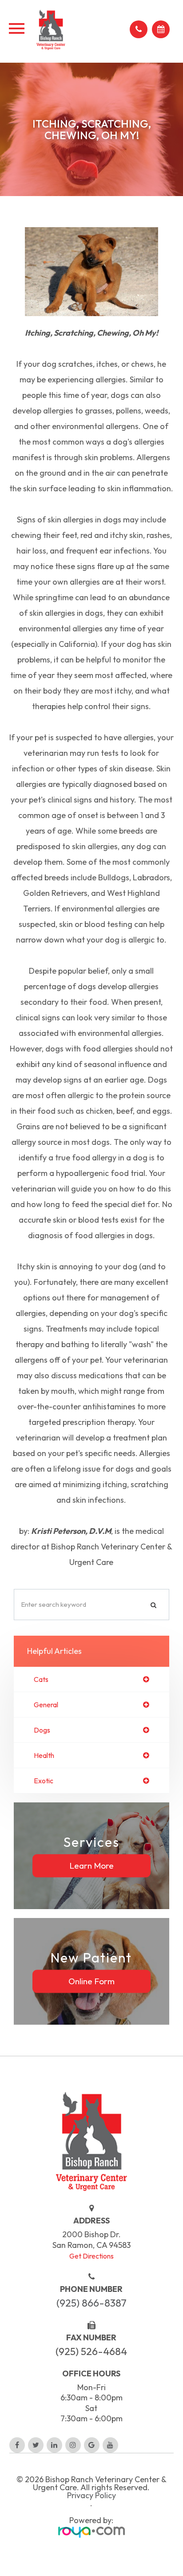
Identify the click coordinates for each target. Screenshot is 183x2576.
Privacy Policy (91, 2496)
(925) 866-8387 (91, 2303)
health (44, 1755)
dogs (42, 1730)
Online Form (91, 1981)
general (46, 1705)
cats (41, 1679)
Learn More (91, 1866)
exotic (44, 1781)
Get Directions (91, 2256)
